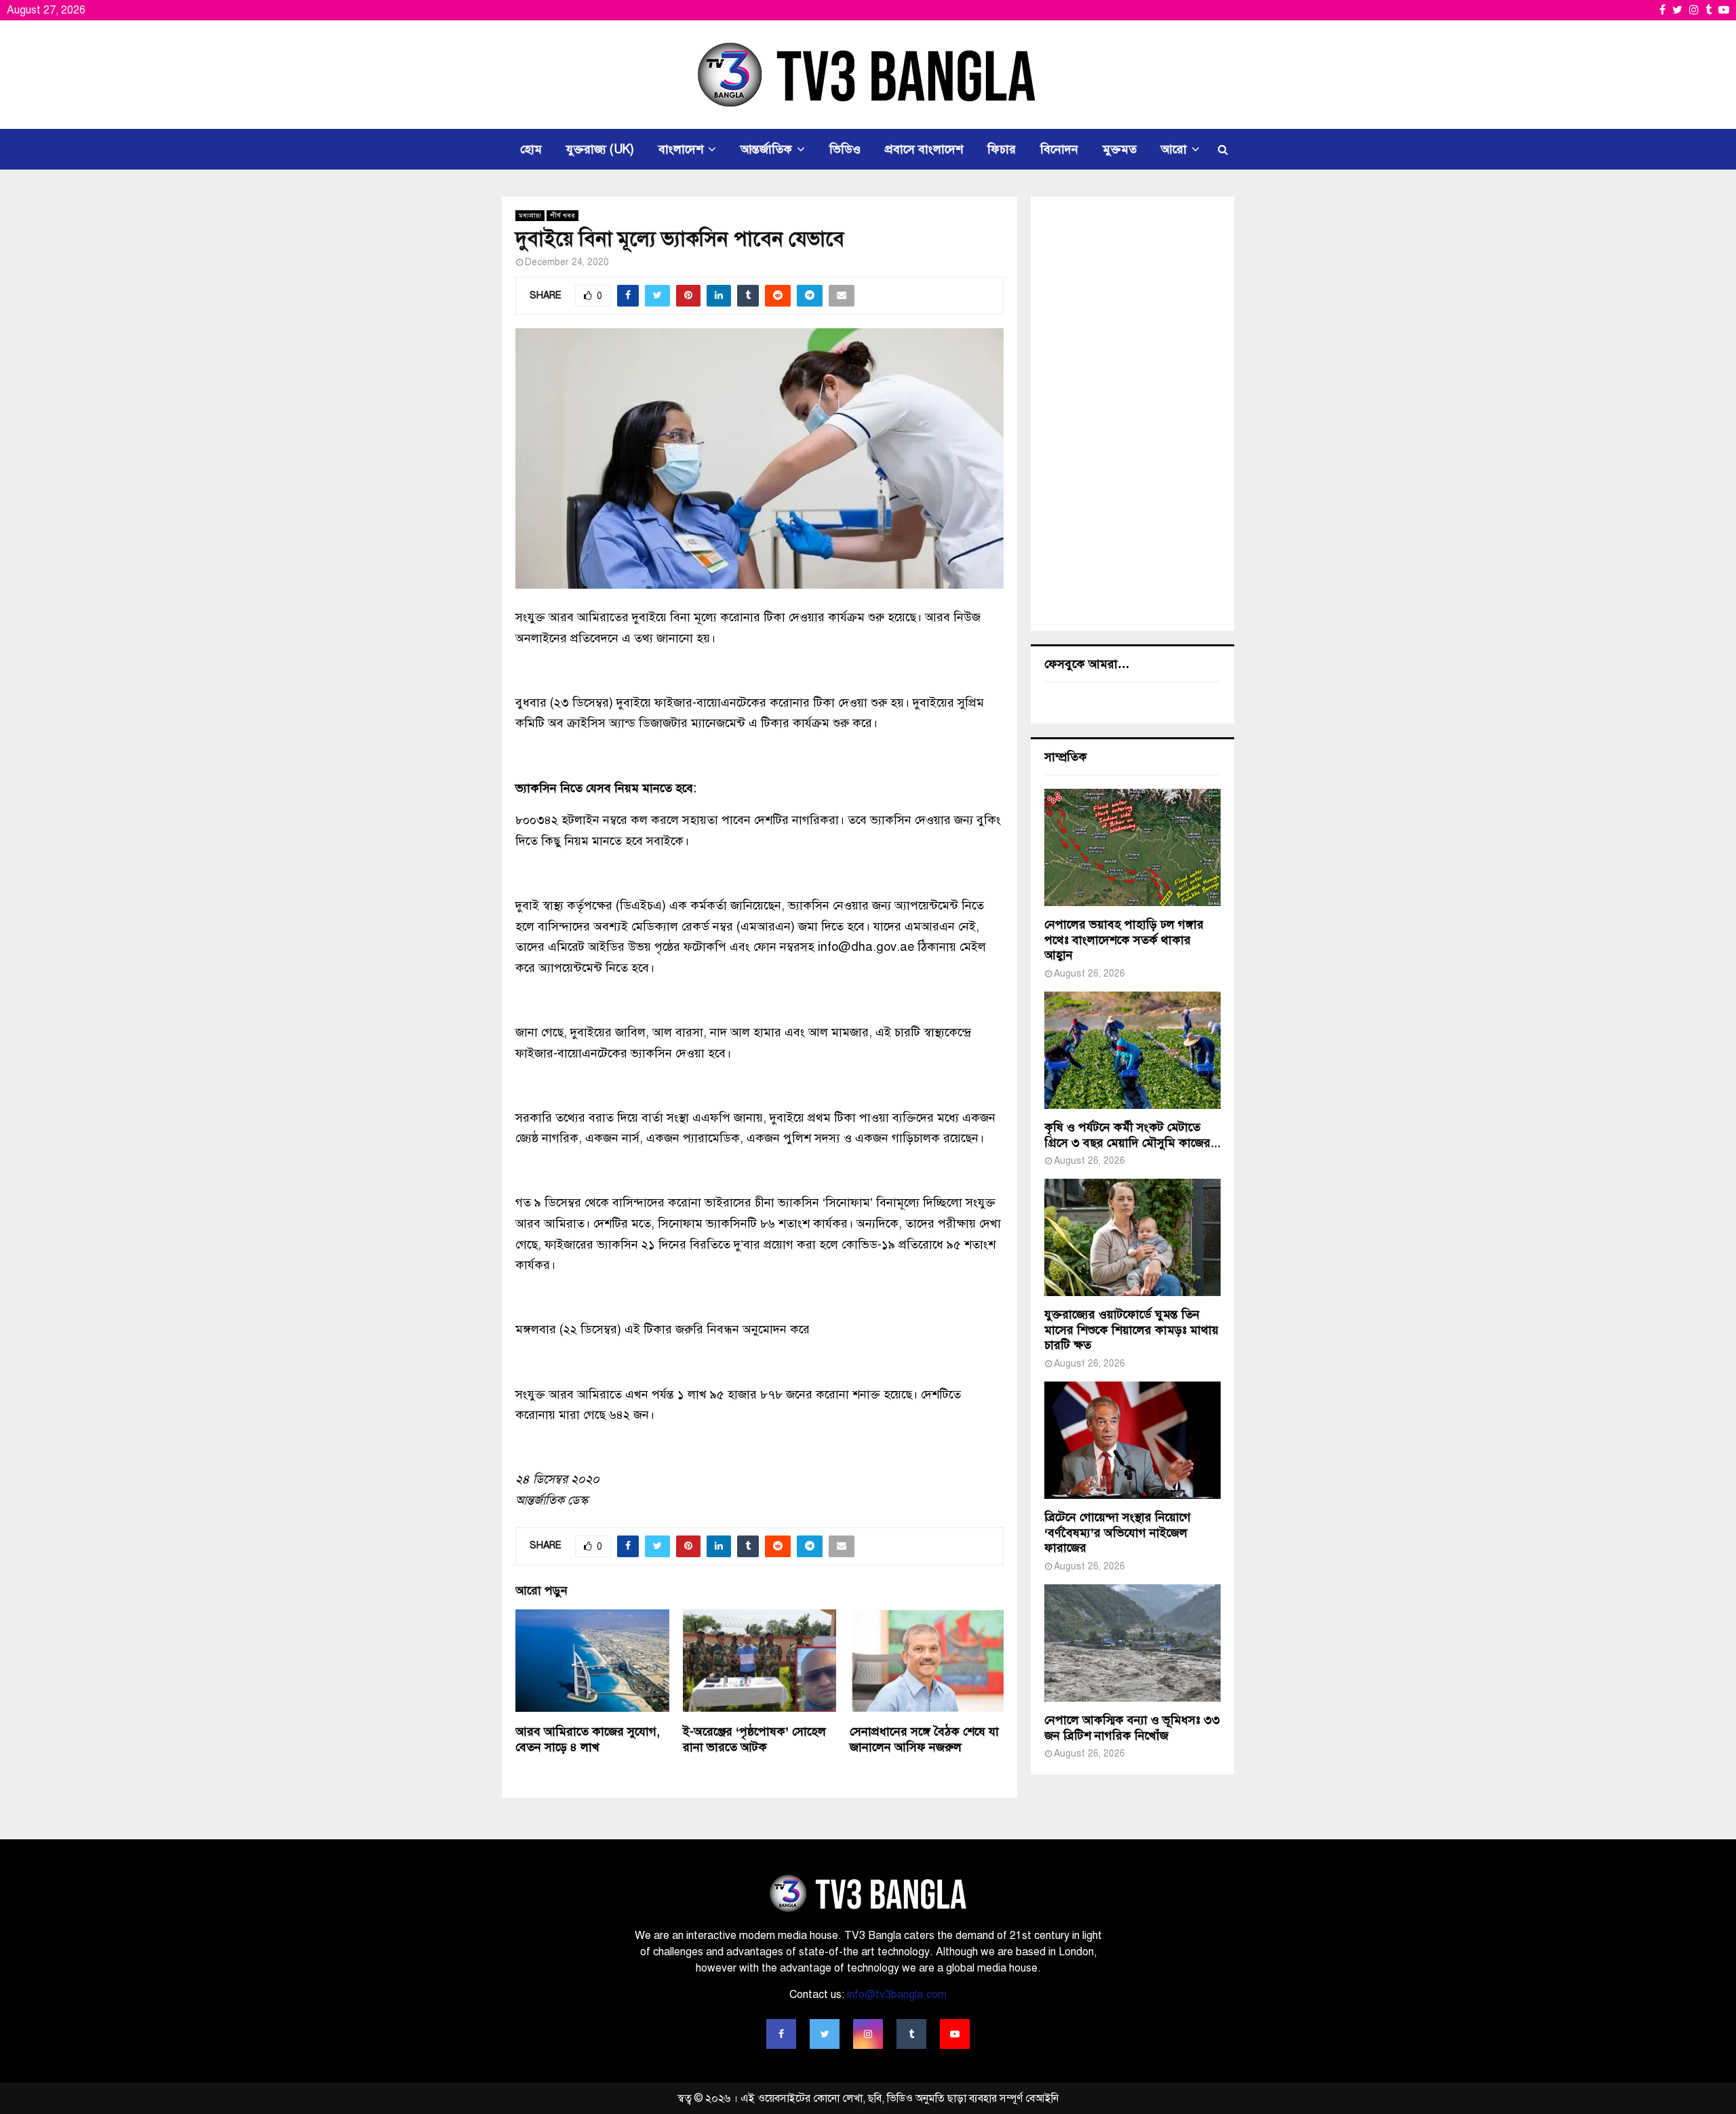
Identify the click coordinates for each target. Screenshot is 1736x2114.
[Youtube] (955, 2034)
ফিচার (1002, 149)
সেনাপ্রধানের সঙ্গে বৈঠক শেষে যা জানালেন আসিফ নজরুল (924, 1739)
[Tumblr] (911, 2034)
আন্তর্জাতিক (766, 149)
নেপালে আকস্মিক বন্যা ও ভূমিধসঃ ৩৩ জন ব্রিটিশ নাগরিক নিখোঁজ (1132, 1728)
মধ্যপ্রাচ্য (530, 215)
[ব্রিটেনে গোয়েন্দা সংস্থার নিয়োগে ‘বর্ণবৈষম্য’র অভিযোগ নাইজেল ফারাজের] (1132, 1440)
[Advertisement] (1132, 414)
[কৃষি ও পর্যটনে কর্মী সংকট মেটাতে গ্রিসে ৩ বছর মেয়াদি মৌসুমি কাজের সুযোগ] (1132, 1050)
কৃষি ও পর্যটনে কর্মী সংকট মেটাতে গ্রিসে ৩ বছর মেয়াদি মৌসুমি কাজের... (1132, 1135)
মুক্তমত (1120, 149)
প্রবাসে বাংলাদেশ (924, 149)
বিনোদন (1059, 149)
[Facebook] (781, 2034)
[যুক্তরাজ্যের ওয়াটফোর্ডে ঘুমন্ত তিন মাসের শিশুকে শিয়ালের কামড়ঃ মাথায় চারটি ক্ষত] (1132, 1237)
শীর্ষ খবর (563, 215)
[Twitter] (825, 2034)
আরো (1174, 149)
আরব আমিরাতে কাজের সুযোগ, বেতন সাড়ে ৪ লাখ (588, 1739)
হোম (531, 149)
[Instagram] (868, 2034)
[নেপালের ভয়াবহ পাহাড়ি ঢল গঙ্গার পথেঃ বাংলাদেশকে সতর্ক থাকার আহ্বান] (1132, 847)
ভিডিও (845, 149)
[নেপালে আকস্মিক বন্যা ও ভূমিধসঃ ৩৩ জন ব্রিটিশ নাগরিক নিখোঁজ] (1132, 1643)
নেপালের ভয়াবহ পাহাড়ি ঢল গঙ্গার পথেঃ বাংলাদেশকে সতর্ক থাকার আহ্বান (1124, 940)
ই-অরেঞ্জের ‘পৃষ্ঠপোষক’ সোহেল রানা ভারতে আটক (754, 1739)
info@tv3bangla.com (897, 1995)
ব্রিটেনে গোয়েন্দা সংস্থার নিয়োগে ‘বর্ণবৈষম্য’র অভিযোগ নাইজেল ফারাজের (1118, 1532)
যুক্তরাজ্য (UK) (600, 149)
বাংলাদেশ (681, 149)
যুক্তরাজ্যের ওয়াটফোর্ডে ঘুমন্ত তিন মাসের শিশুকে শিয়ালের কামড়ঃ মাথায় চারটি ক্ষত (1131, 1330)
